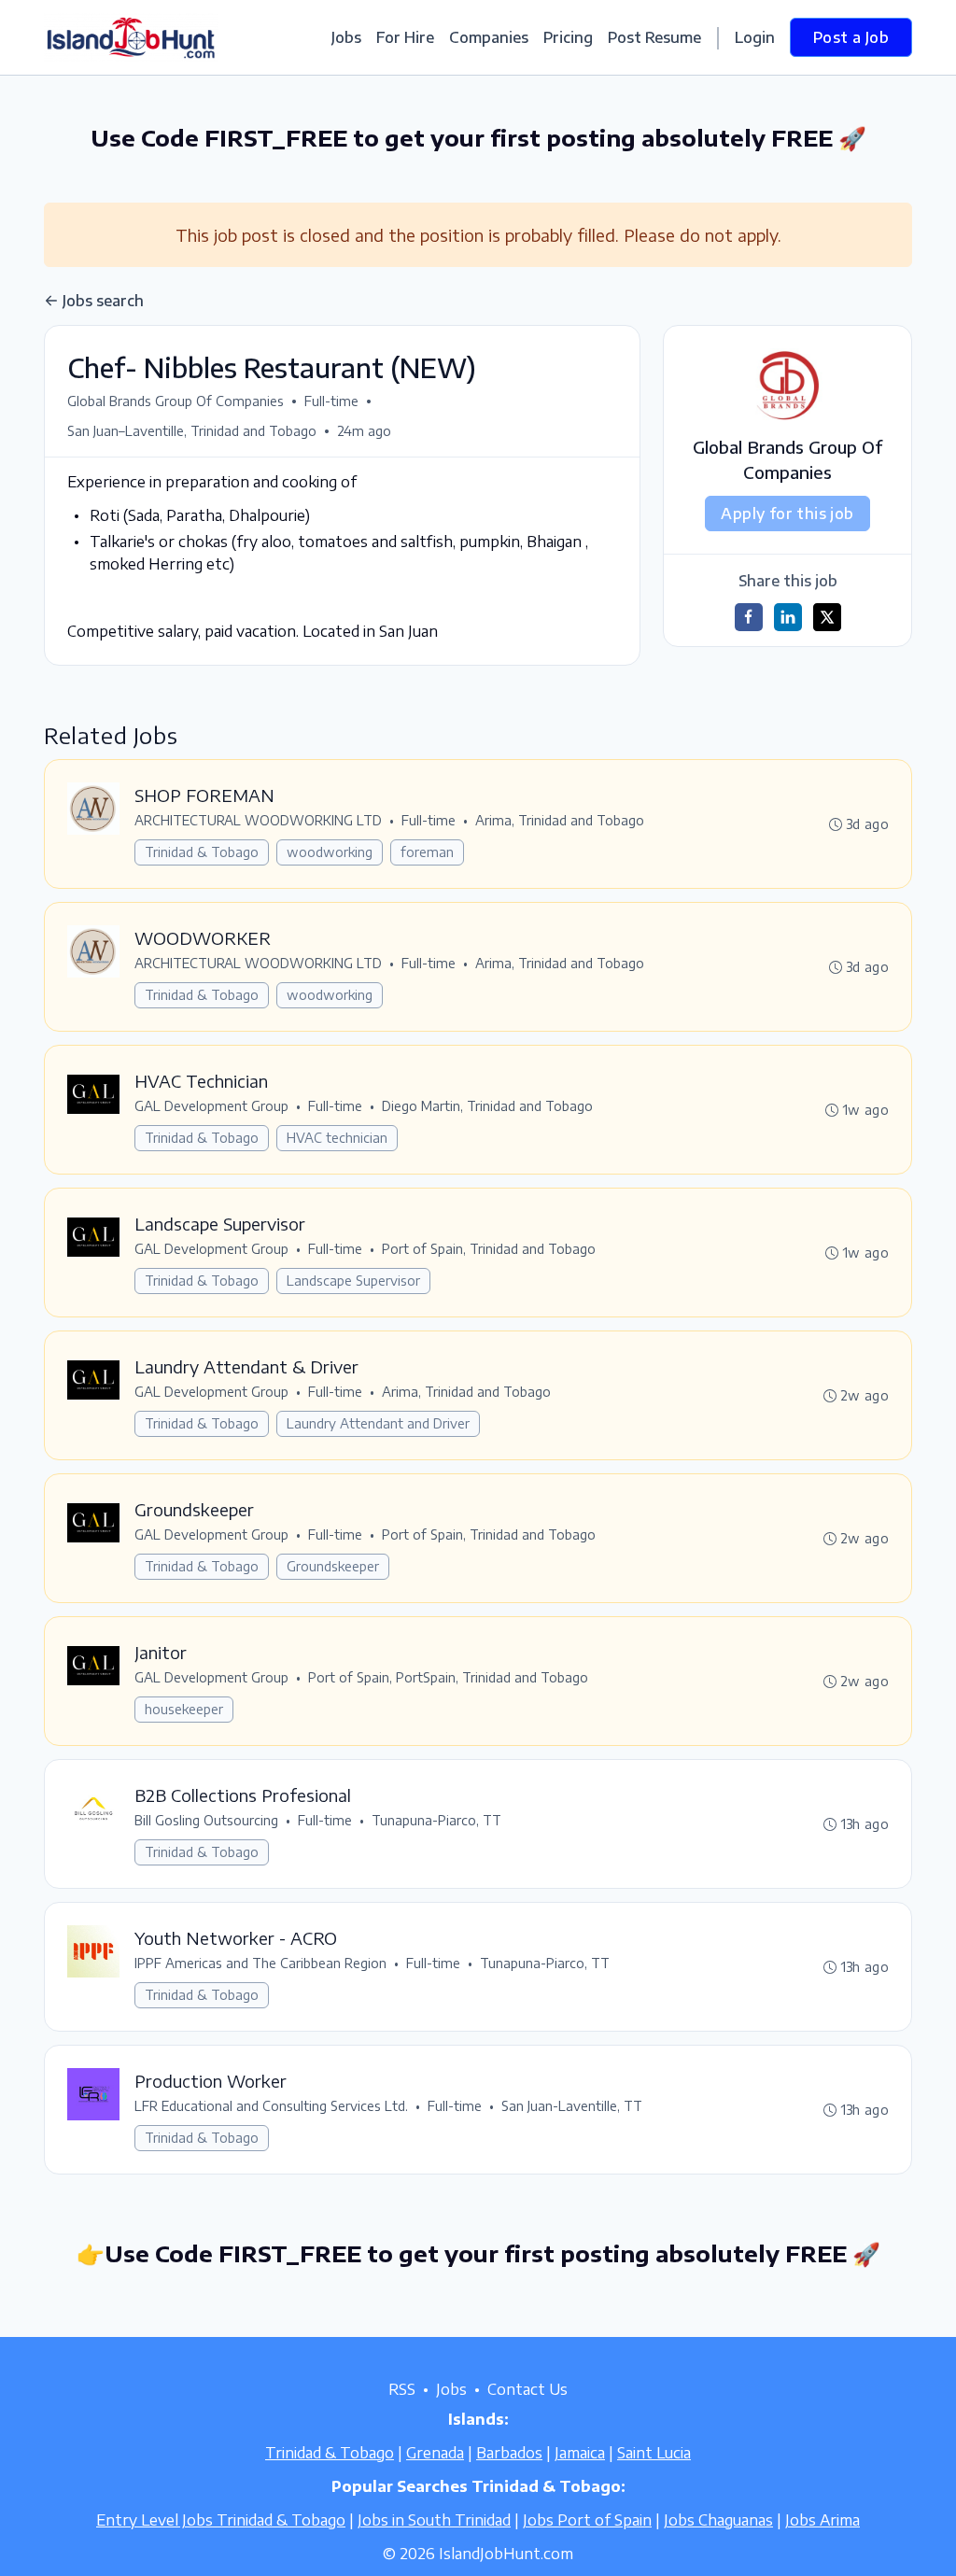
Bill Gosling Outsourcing (206, 1820)
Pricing (568, 37)
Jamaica (580, 2453)
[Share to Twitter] (827, 617)
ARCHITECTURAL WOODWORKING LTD (258, 820)
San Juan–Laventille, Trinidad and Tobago (192, 431)
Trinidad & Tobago (202, 852)
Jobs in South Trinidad (434, 2520)
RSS (402, 2389)
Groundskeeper (333, 1566)
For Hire (405, 37)
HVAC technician (337, 1138)
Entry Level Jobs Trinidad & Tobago (221, 2520)
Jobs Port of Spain (587, 2520)
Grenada (435, 2453)
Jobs (346, 37)
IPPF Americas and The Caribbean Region (260, 1963)
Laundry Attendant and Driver (378, 1423)
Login (755, 37)
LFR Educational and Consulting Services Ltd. (271, 2106)
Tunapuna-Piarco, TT (436, 1820)
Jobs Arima (822, 2520)
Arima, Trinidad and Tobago (560, 820)
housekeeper (184, 1709)
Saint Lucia (654, 2453)
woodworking (330, 852)
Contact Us (527, 2389)
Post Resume (654, 37)
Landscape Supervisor (353, 1281)
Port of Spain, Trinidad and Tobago (489, 1249)
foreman (427, 852)
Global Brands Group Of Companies (176, 401)
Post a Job (851, 37)
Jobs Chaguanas (718, 2520)
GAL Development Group (211, 1106)
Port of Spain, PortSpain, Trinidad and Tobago (448, 1677)
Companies (489, 37)
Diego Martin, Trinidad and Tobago (487, 1106)
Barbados (509, 2453)
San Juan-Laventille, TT (572, 2106)
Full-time (331, 401)
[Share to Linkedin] (788, 617)
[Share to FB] (749, 617)
